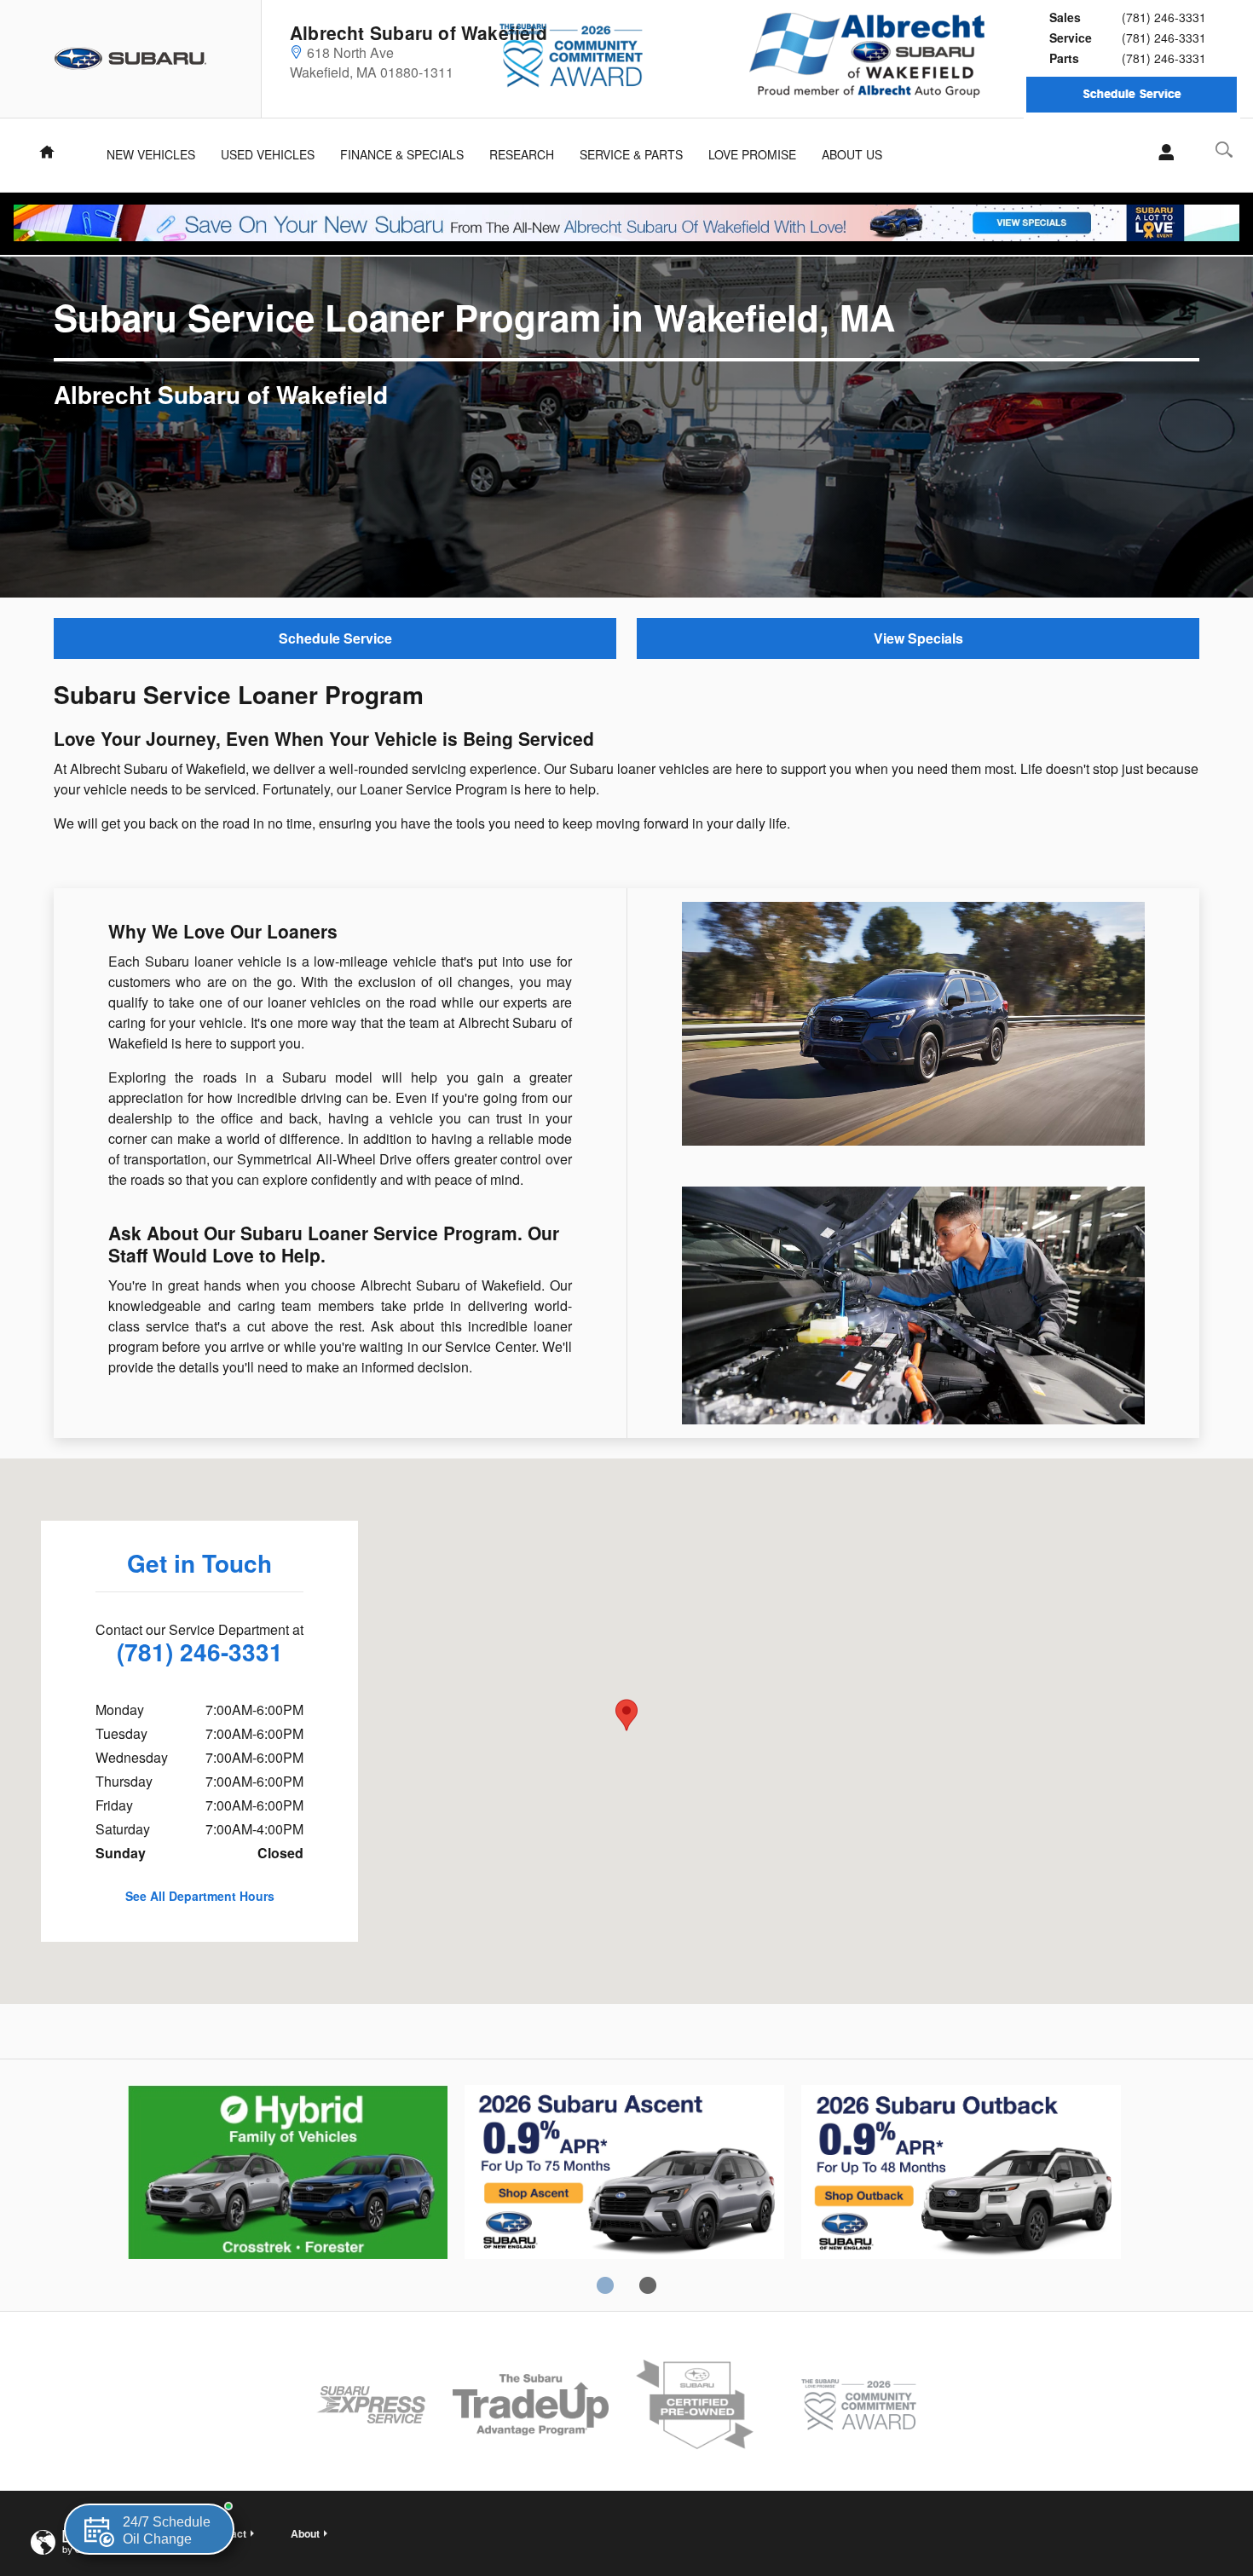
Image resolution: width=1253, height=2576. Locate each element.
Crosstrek (624, 2175)
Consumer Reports (961, 2175)
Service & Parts (631, 154)
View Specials (918, 638)
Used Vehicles (268, 154)
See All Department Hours (200, 1896)
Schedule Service (335, 638)
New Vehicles (151, 154)
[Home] (131, 59)
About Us (852, 154)
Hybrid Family (288, 2175)
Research (522, 154)
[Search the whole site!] (1224, 150)
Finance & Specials (402, 154)
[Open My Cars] (1161, 153)
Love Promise (752, 154)
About (305, 2533)
